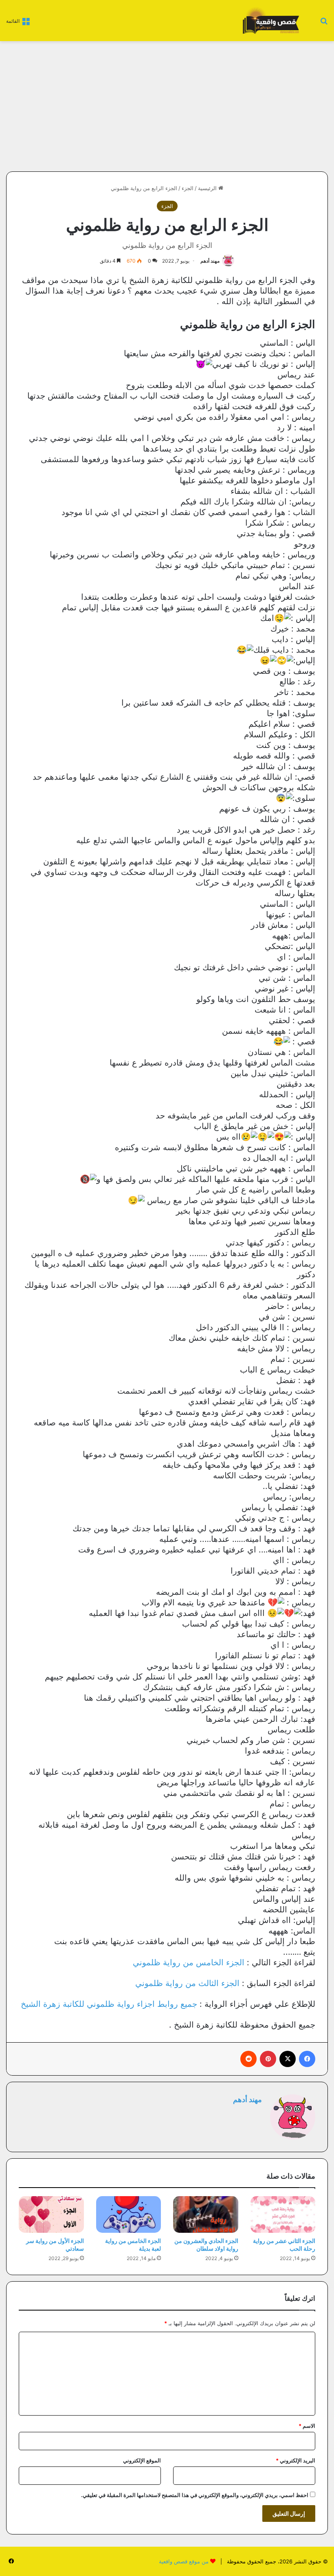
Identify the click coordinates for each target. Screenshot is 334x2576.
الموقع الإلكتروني (142, 2460)
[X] (288, 2059)
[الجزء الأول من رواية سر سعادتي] (51, 2214)
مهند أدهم (210, 261)
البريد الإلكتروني (296, 2460)
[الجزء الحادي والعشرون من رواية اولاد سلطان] (206, 2214)
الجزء (188, 188)
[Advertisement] (259, 106)
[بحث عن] (324, 23)
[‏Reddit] (248, 2059)
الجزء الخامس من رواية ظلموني (189, 1962)
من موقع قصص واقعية (184, 2561)
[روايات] (270, 21)
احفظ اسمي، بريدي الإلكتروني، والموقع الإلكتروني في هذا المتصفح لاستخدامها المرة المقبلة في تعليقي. (195, 2495)
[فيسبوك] (307, 2059)
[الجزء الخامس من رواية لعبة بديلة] (129, 2214)
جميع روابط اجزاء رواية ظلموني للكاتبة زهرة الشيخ (109, 2004)
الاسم (307, 2426)
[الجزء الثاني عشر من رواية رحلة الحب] (283, 2214)
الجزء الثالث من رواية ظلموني (187, 1983)
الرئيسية (208, 188)
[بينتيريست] (268, 2059)
